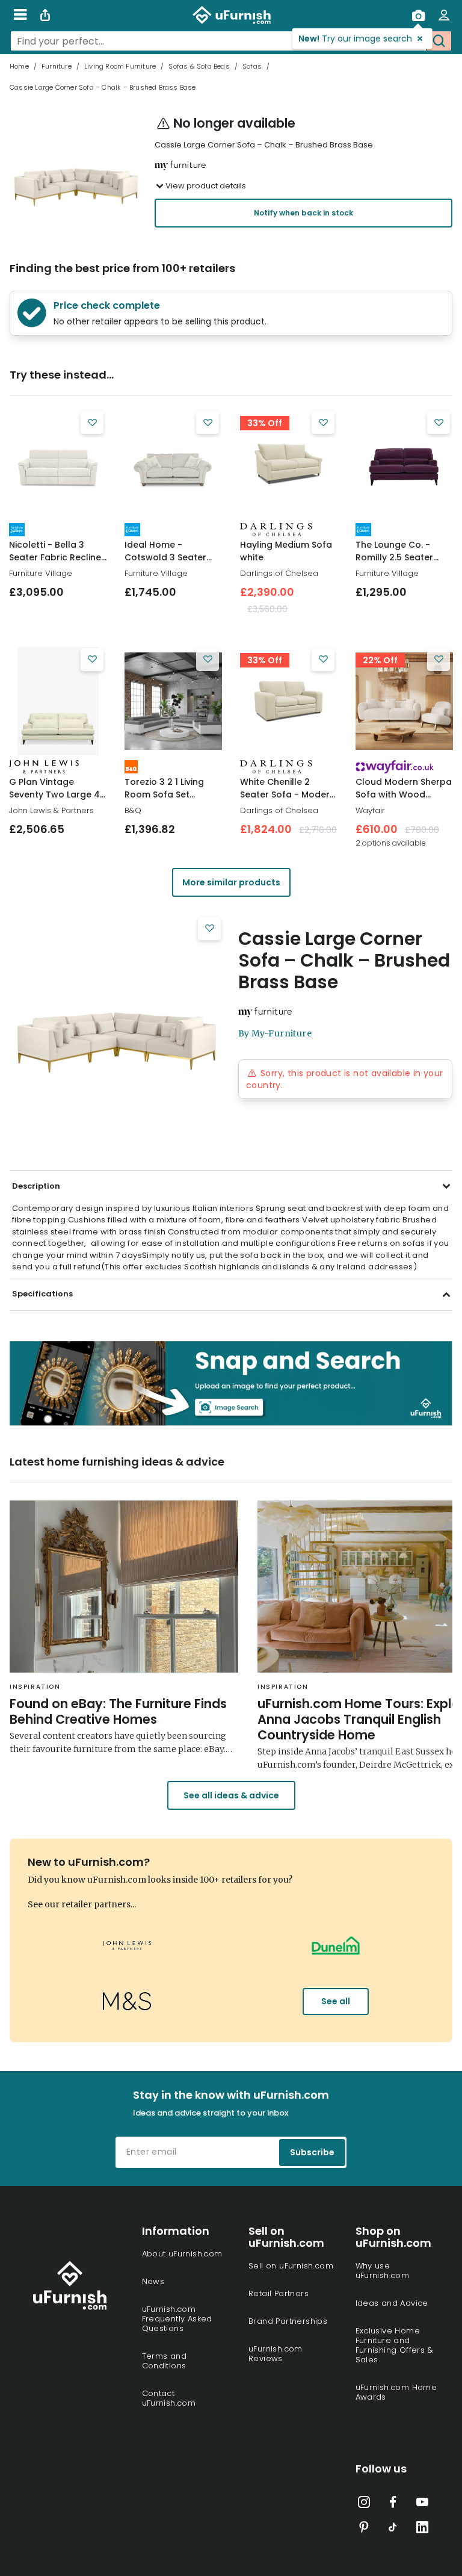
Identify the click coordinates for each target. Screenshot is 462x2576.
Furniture (57, 66)
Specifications (42, 1294)
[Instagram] (364, 2504)
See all (336, 2001)
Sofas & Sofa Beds (199, 66)
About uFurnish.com (182, 2254)
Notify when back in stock (303, 213)
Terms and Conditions (165, 2361)
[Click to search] (439, 41)
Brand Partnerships (288, 2321)
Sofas (252, 66)
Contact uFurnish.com (169, 2398)
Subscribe (312, 2152)
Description (36, 1186)
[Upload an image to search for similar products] (418, 15)
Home (19, 66)
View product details (206, 186)
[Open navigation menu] (20, 15)
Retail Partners (279, 2293)
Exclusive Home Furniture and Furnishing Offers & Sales (395, 2345)
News (153, 2281)
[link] (58, 464)
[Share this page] (45, 15)
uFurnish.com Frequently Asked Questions (177, 2319)
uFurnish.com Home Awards (396, 2392)
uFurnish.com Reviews (276, 2354)
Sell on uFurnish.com (291, 2266)
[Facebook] (393, 2504)
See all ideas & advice (231, 1795)
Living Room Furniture (120, 66)
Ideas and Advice (392, 2303)
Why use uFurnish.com (383, 2271)
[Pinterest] (364, 2530)
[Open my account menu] (444, 15)
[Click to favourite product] (92, 423)
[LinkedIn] (422, 2530)
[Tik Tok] (393, 2530)
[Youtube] (422, 2504)
